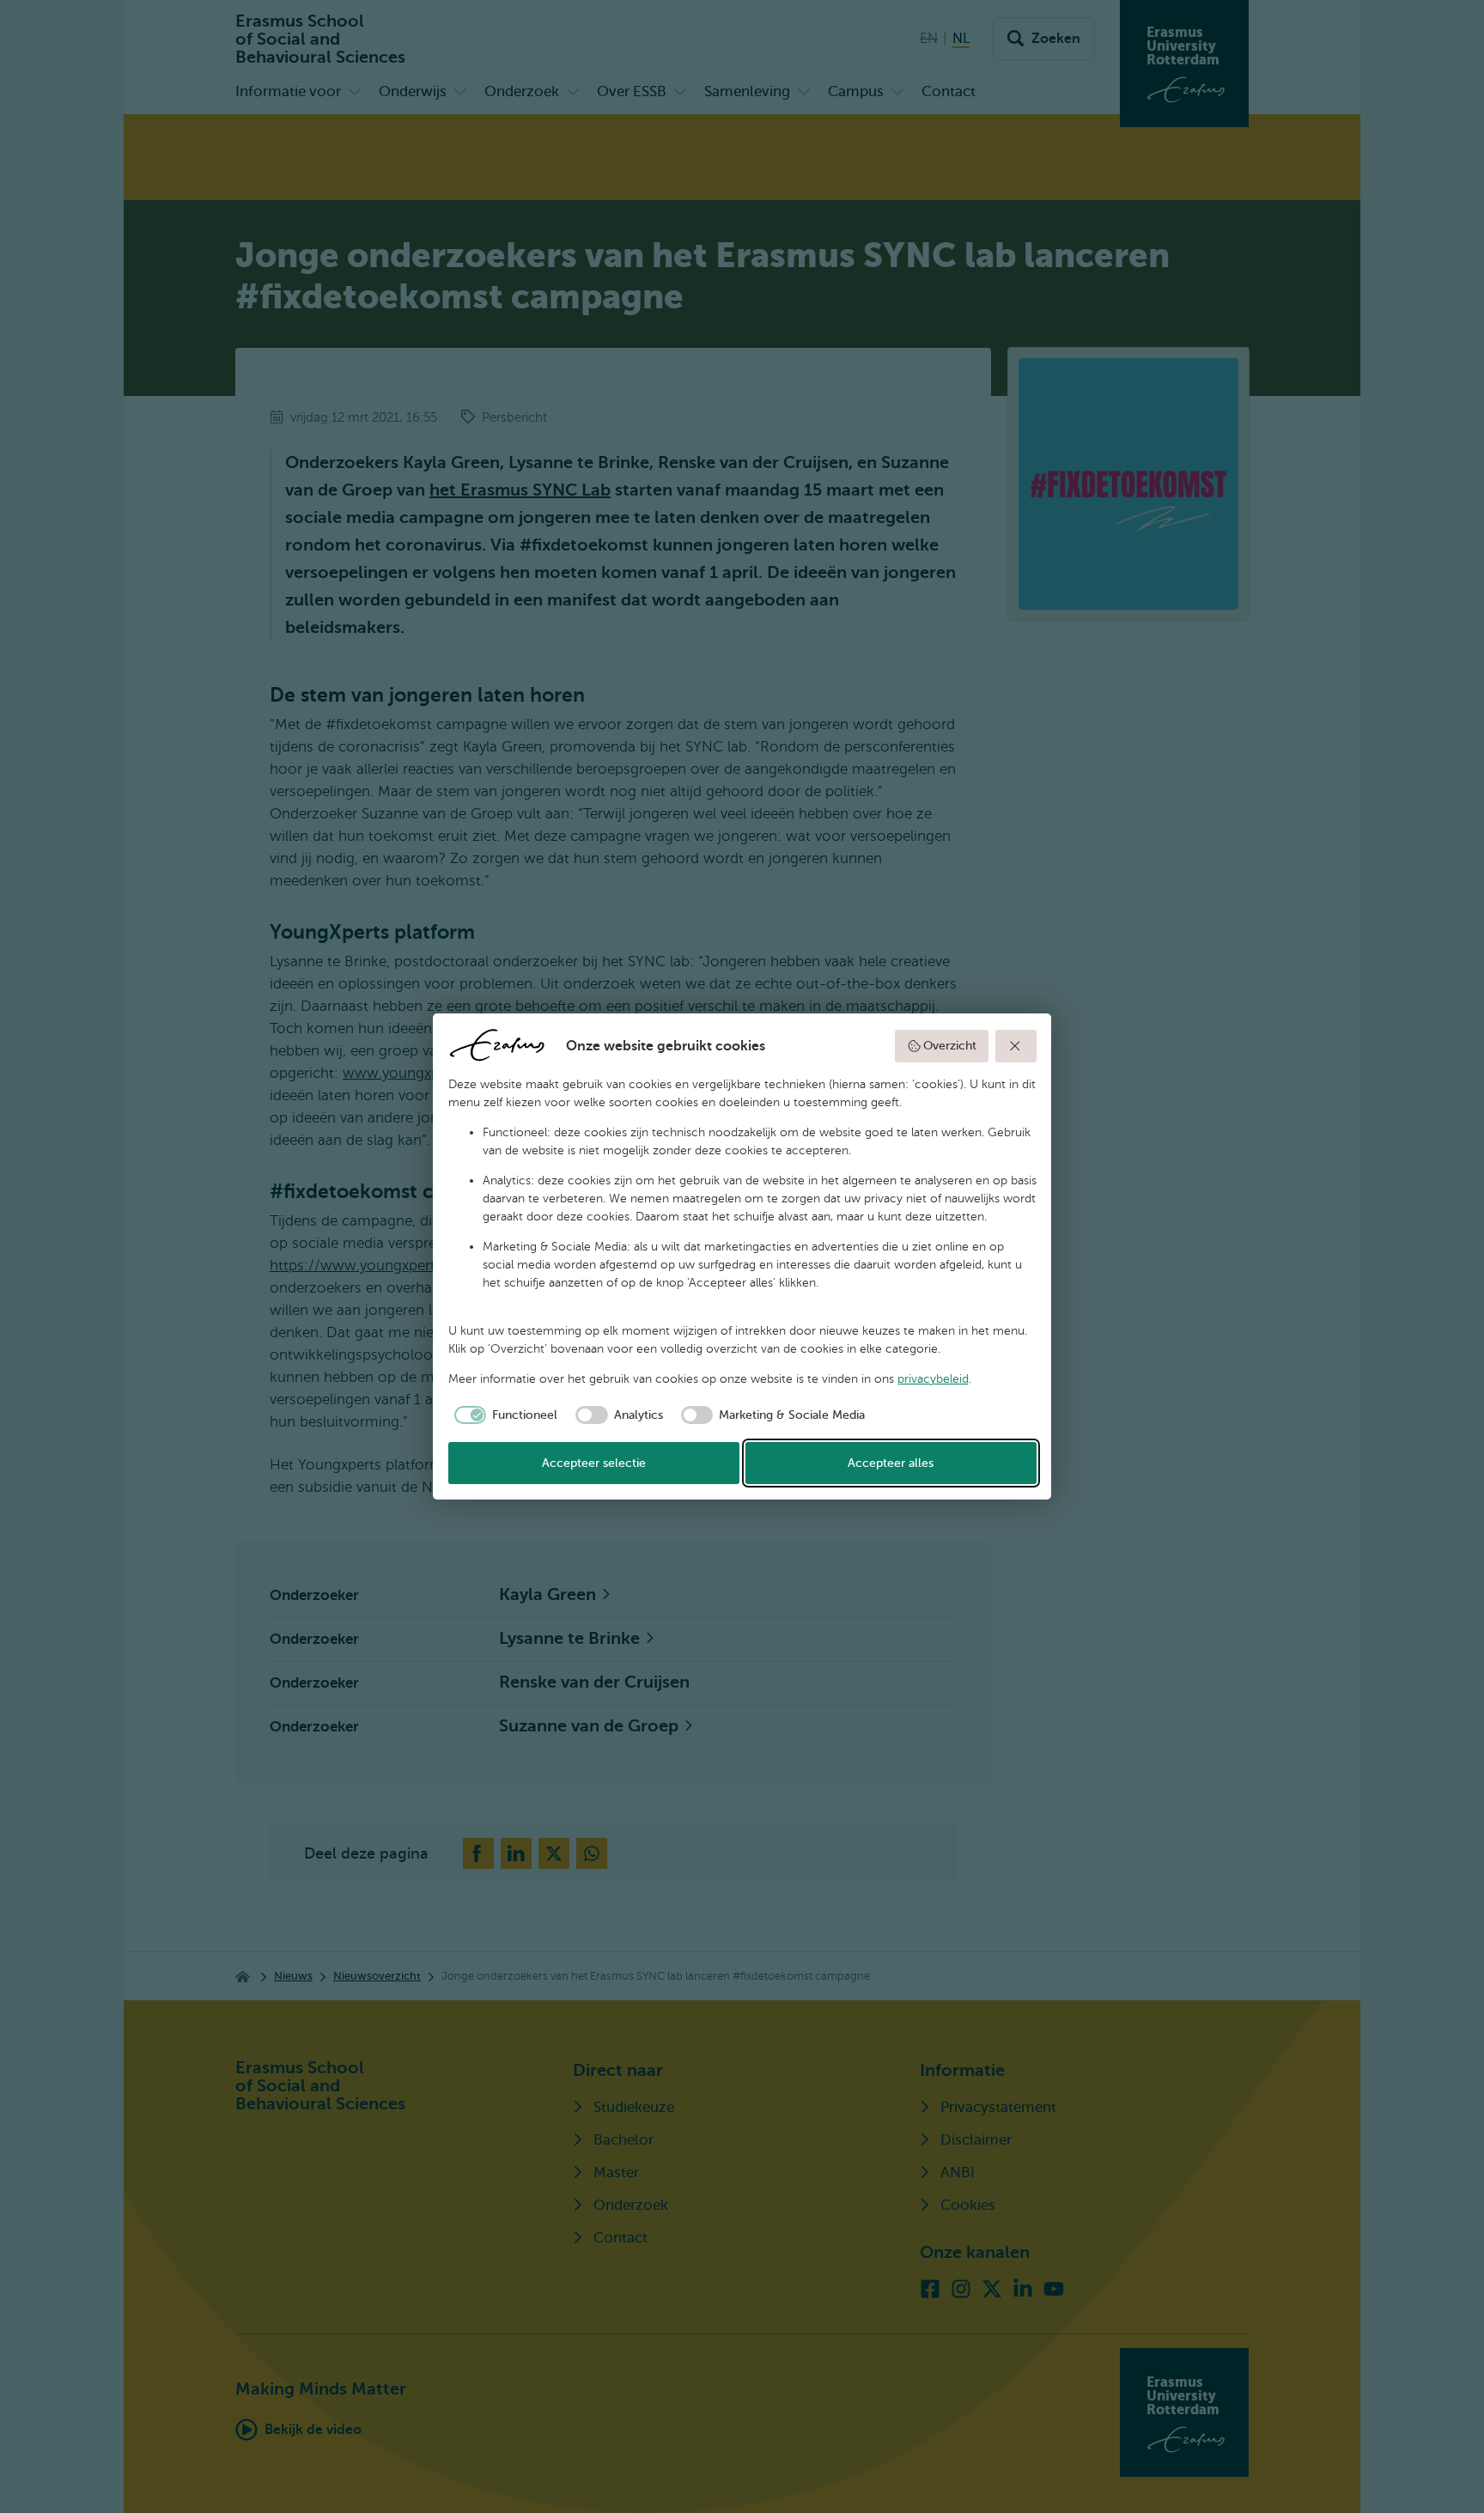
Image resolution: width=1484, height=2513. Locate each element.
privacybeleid (933, 1379)
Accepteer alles (891, 1463)
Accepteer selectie (594, 1463)
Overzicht (950, 1046)
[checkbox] (503, 1415)
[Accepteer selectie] (1016, 1046)
